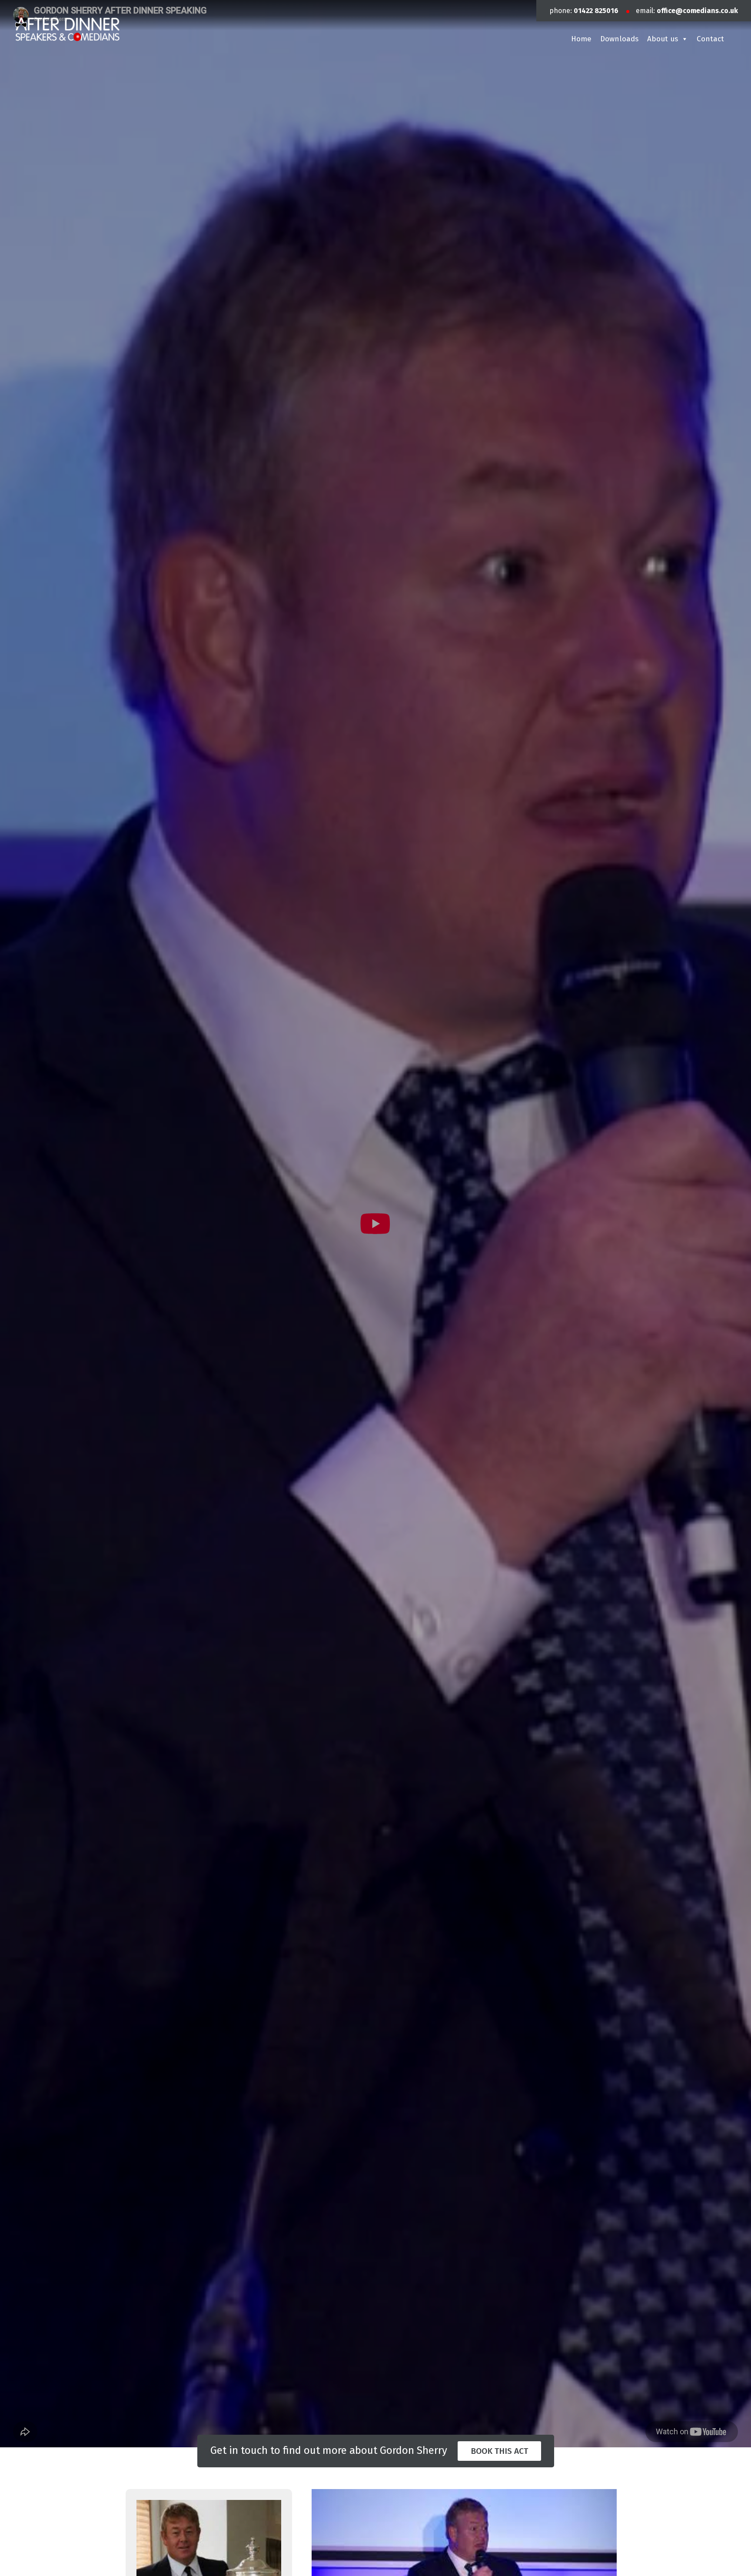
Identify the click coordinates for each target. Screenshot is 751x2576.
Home (581, 39)
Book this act (499, 2451)
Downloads (619, 39)
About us (663, 39)
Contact (710, 39)
